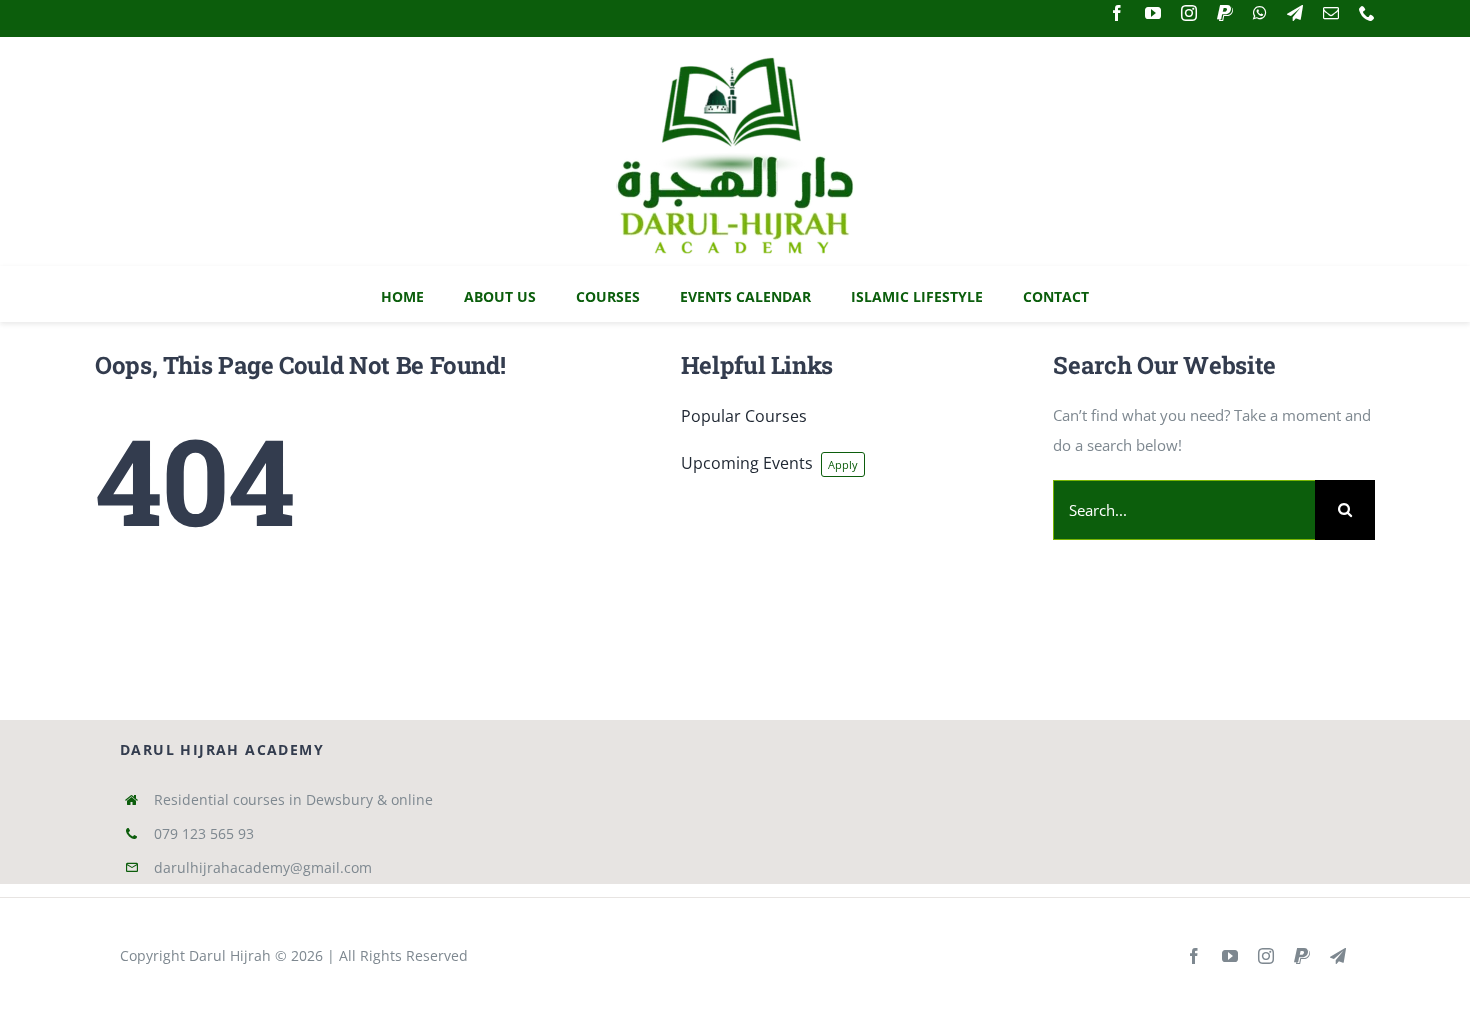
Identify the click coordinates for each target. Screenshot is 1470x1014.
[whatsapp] (1260, 13)
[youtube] (1153, 13)
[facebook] (1117, 13)
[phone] (1367, 13)
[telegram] (1295, 13)
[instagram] (1189, 13)
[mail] (1331, 13)
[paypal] (1225, 13)
